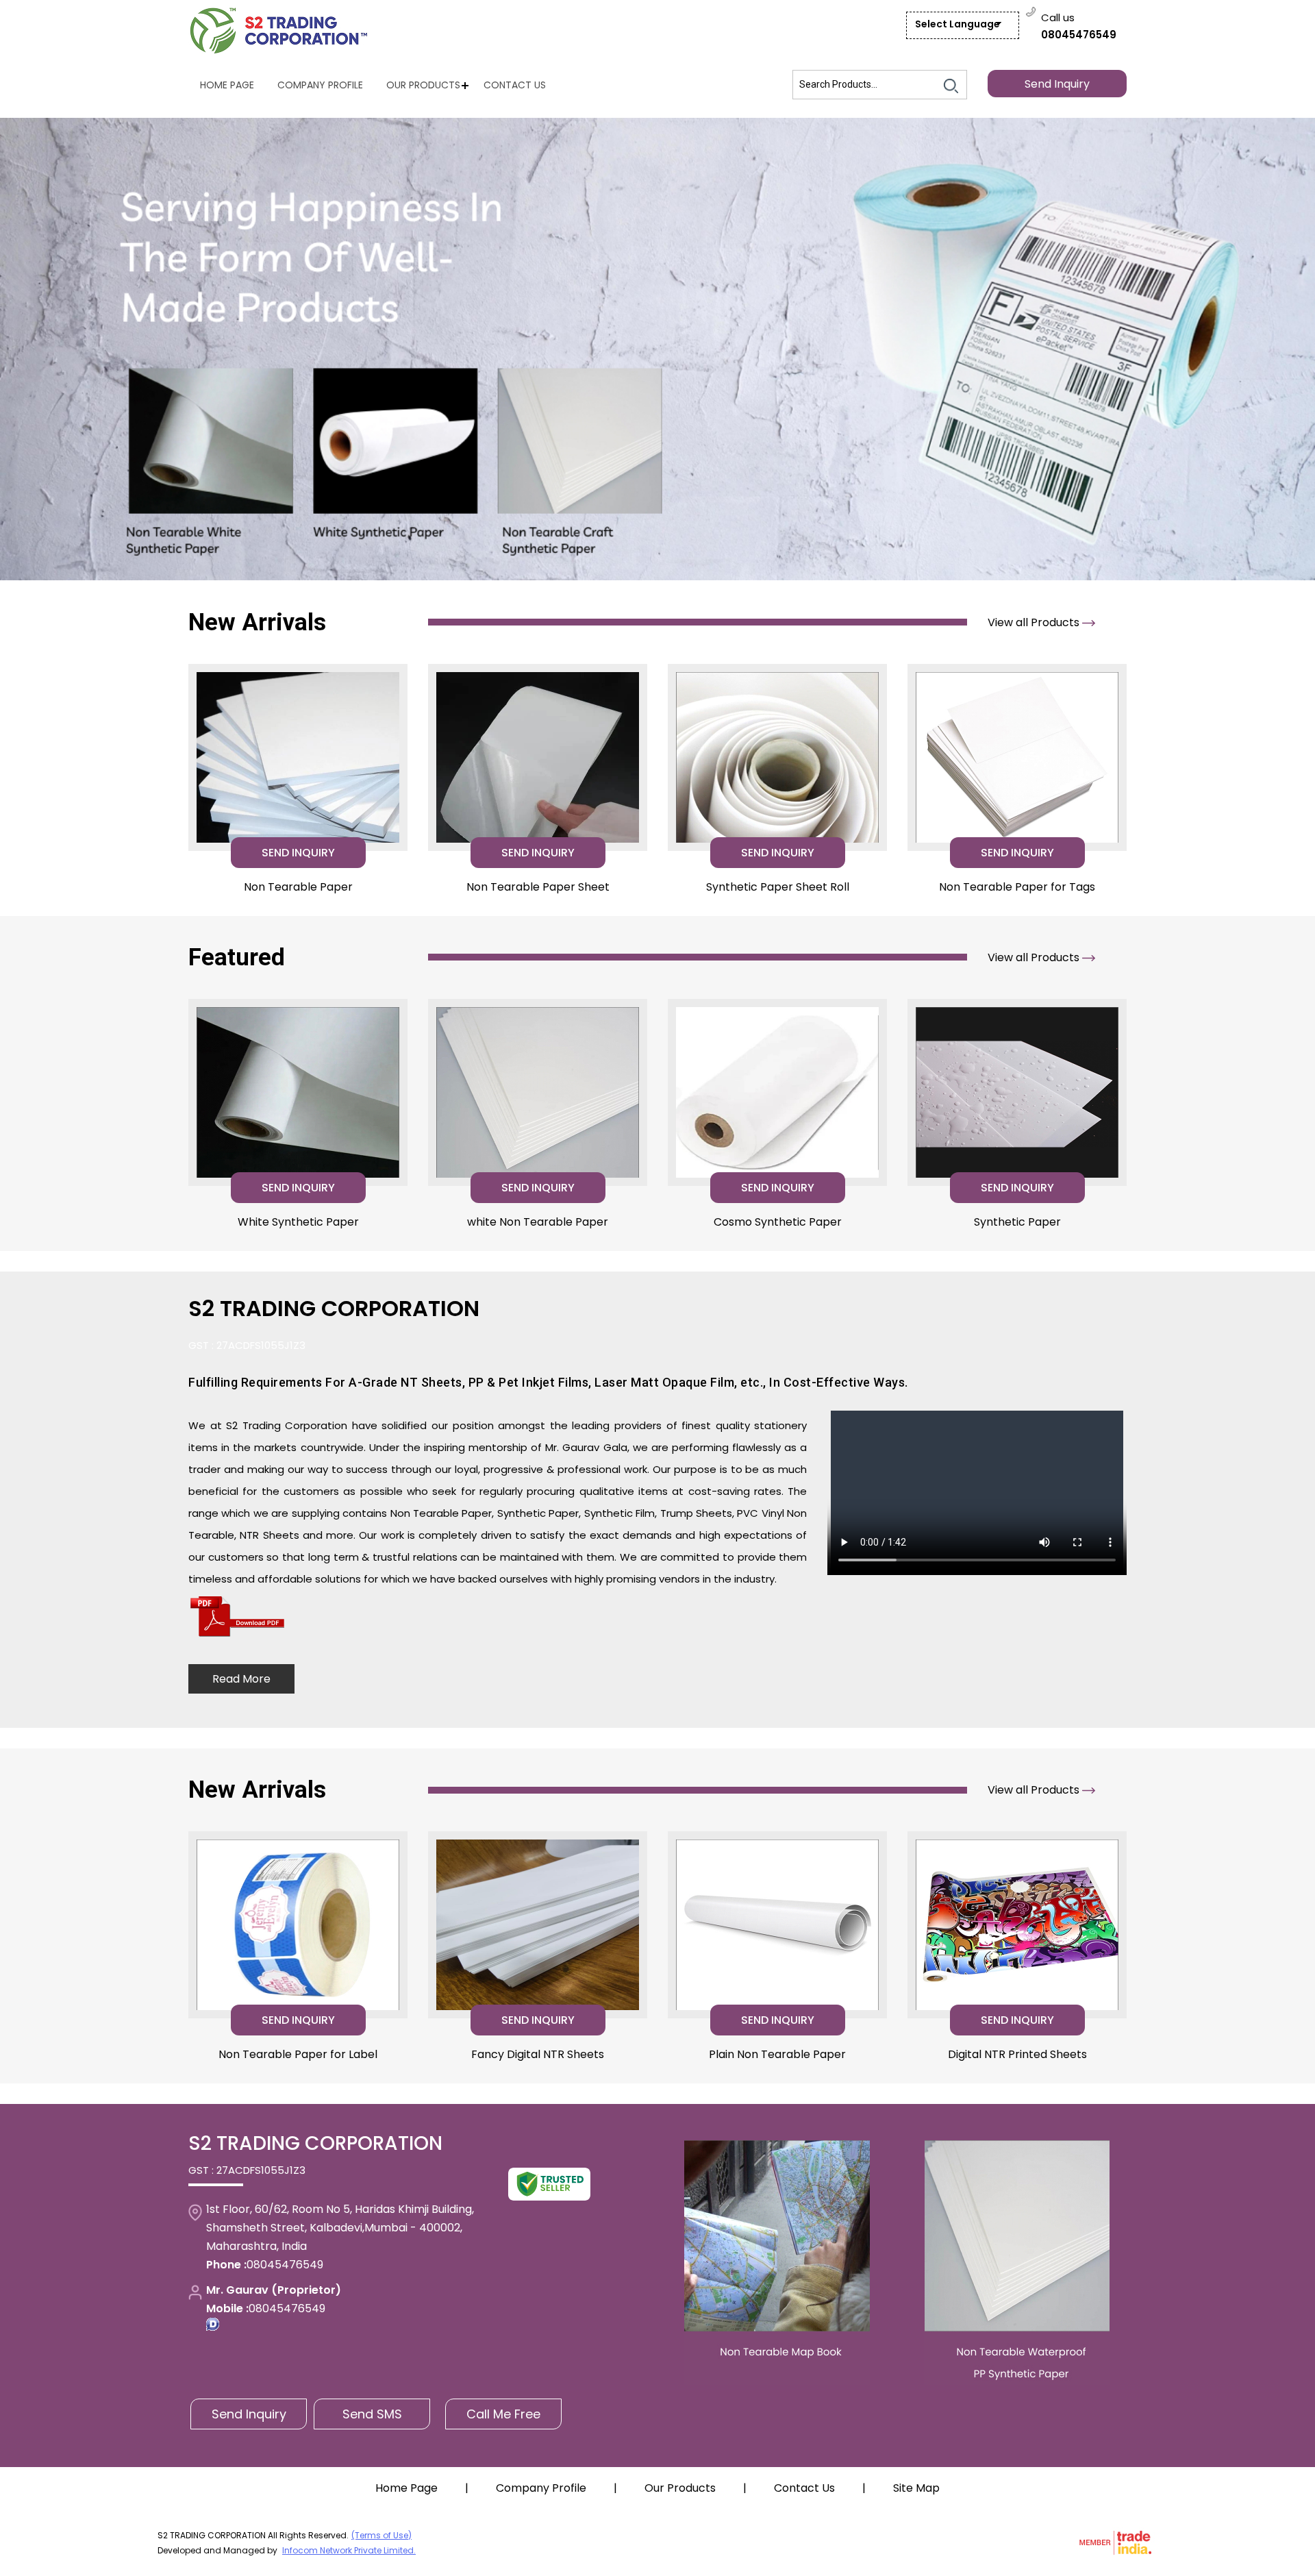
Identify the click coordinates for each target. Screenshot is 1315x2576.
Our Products (423, 85)
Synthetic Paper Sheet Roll (778, 887)
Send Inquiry (1057, 84)
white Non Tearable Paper (538, 1222)
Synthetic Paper (1017, 1222)
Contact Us (515, 85)
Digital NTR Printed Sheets (1017, 2054)
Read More (241, 1679)
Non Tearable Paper (298, 887)
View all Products (1035, 622)
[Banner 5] (657, 349)
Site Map (916, 2488)
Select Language (957, 24)
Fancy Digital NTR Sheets (538, 2054)
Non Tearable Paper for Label (298, 2054)
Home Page (227, 85)
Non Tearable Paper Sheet (538, 887)
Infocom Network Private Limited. (349, 2550)
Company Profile (320, 85)
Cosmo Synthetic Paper (778, 1222)
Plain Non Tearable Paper (777, 2054)
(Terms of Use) (381, 2535)
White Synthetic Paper (298, 1222)
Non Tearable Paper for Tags (1017, 887)
